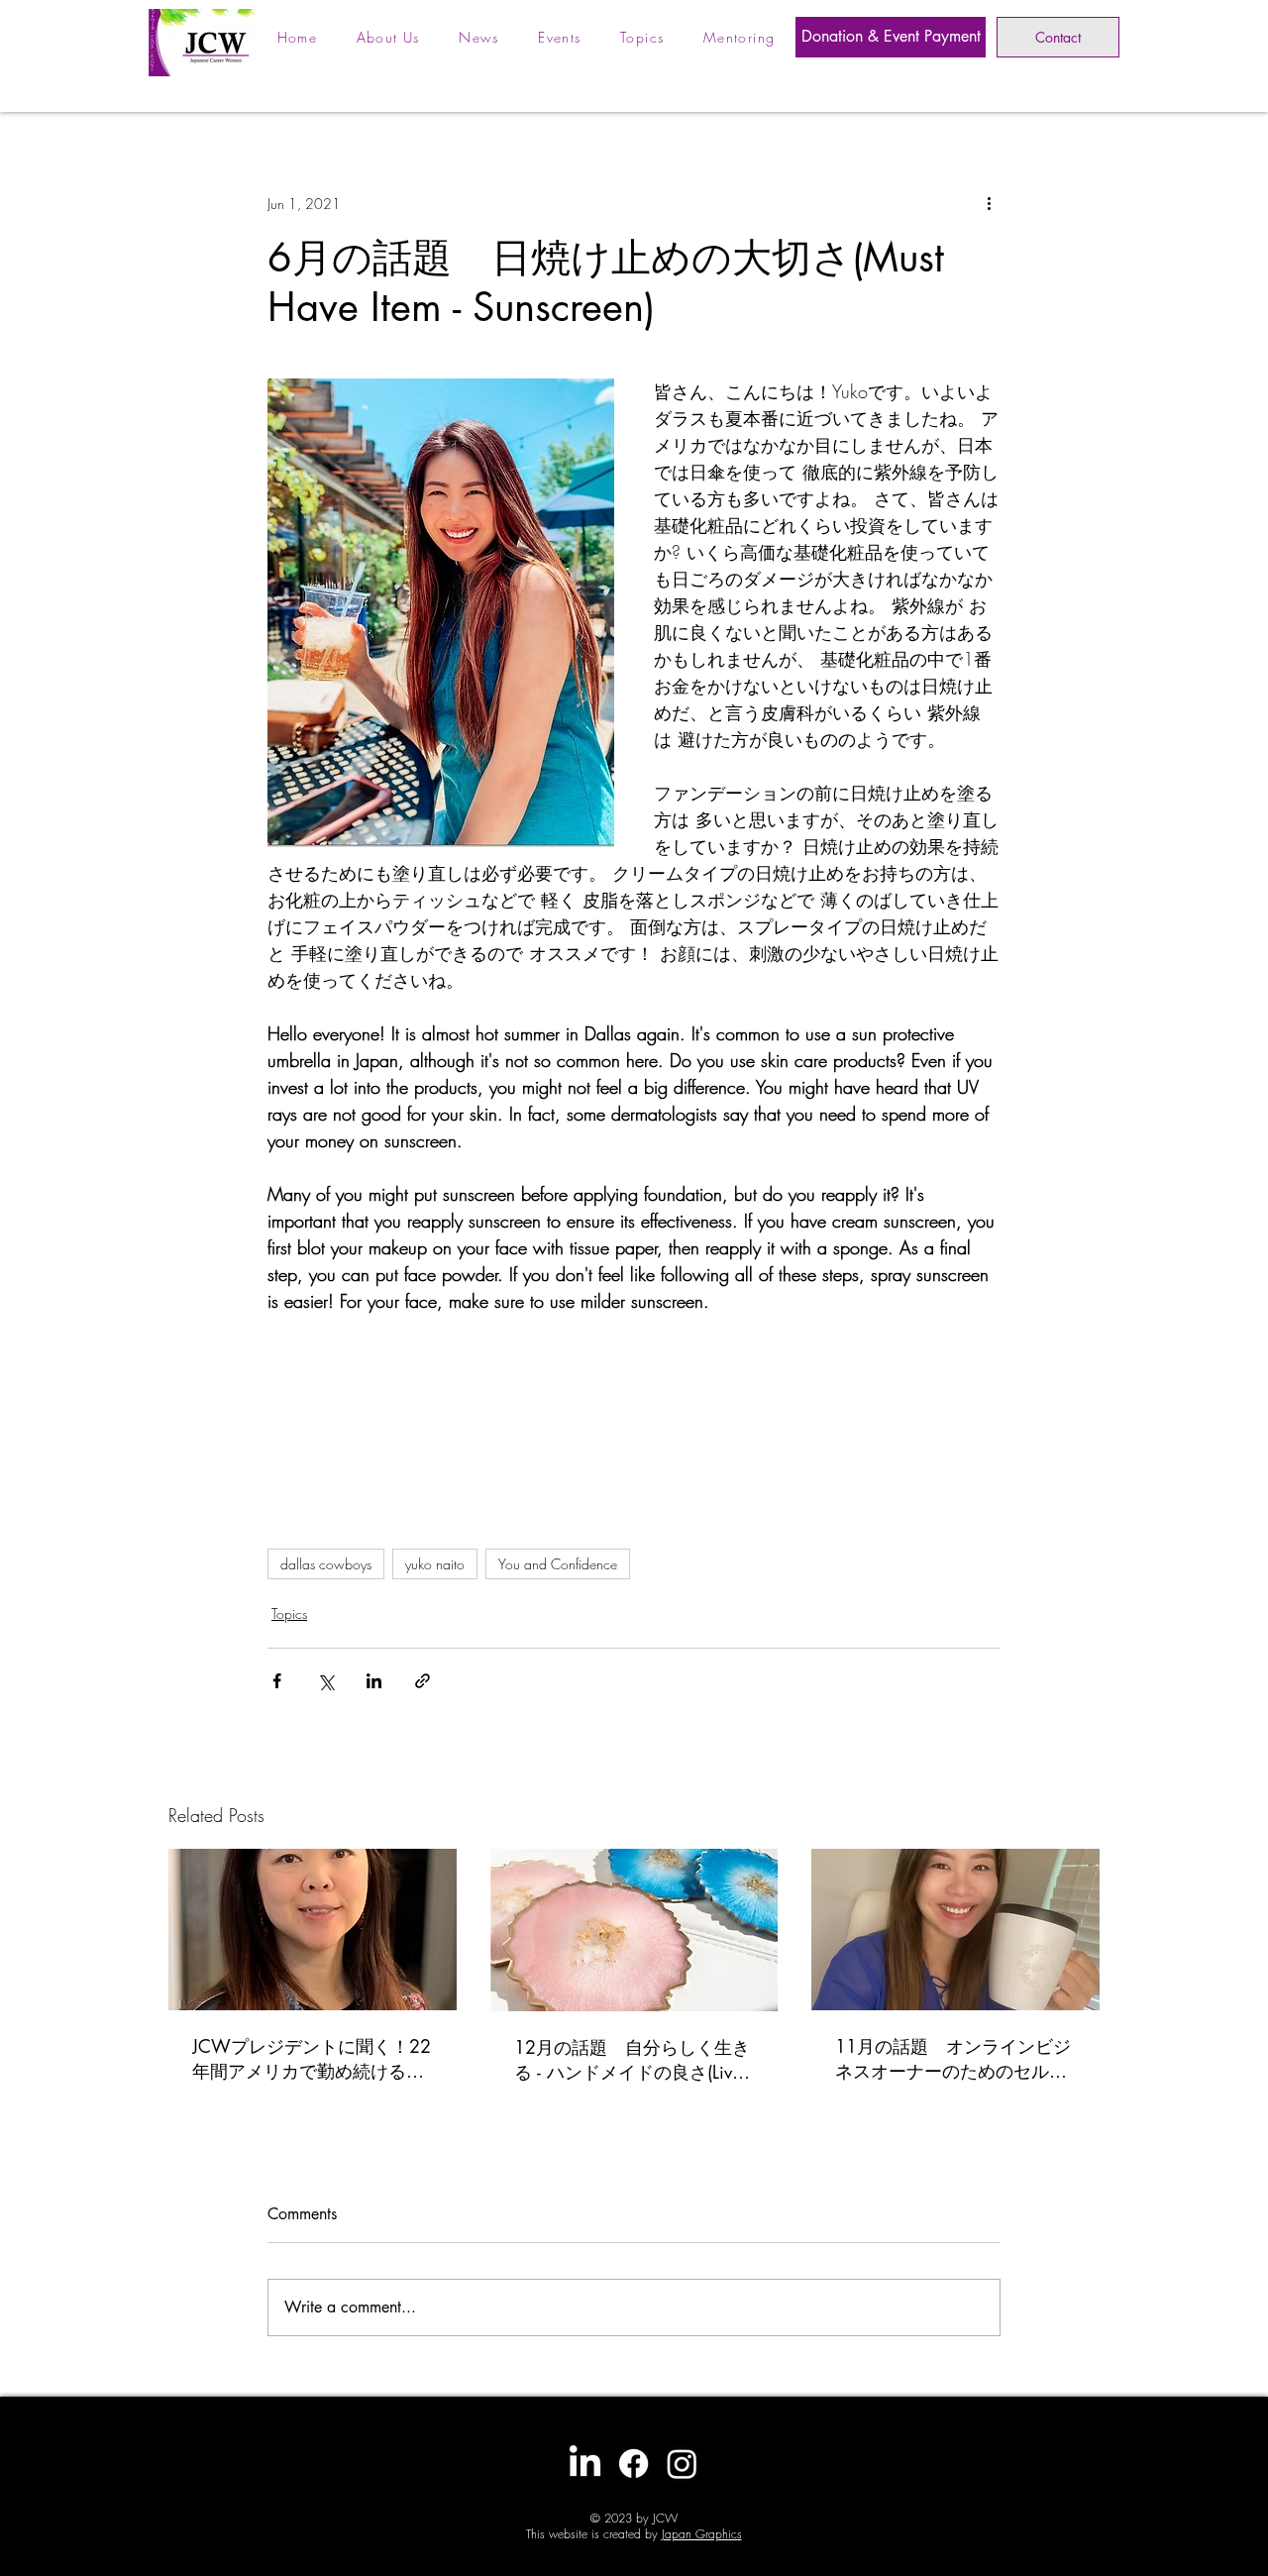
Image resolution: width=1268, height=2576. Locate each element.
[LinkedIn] (585, 2464)
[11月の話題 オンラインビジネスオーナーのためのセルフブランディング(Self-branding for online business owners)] (955, 1930)
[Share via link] (423, 1681)
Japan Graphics (702, 2534)
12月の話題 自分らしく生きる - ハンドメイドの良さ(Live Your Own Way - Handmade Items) (632, 2060)
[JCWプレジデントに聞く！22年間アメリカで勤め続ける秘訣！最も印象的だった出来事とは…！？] (313, 1930)
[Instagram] (682, 2464)
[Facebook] (634, 2464)
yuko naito (435, 1564)
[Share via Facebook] (277, 1681)
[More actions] (989, 203)
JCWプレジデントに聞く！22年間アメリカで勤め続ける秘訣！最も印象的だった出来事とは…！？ (312, 2059)
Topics (289, 1613)
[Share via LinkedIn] (374, 1681)
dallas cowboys (326, 1564)
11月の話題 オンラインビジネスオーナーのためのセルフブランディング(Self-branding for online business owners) (953, 2059)
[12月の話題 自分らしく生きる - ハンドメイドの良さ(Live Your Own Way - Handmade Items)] (634, 1930)
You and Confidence (558, 1564)
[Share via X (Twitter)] (325, 1681)
